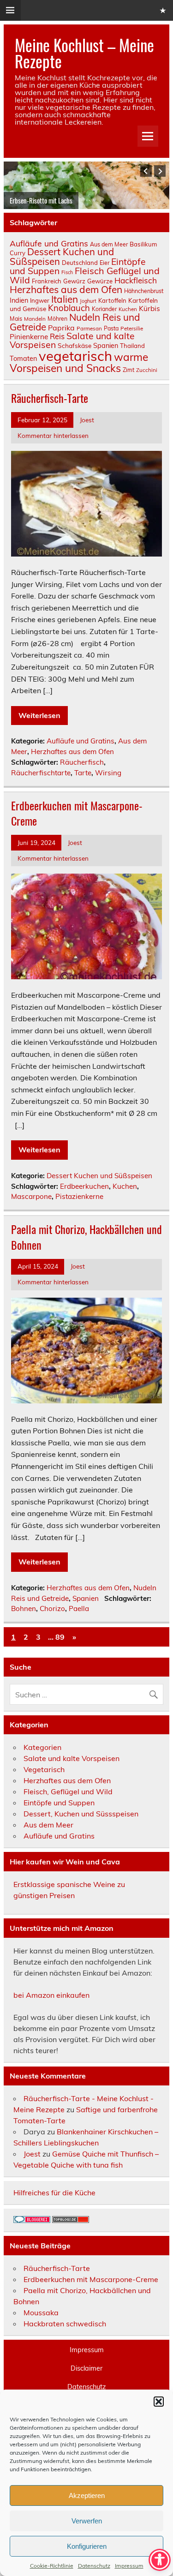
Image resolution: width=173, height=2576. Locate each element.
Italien (65, 299)
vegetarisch (75, 356)
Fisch (67, 272)
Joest (87, 420)
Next (160, 171)
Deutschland (80, 263)
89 (60, 1637)
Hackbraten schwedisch (65, 2324)
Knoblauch (69, 308)
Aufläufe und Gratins (49, 243)
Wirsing (108, 773)
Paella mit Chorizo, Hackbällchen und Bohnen (86, 1237)
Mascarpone (31, 1196)
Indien (19, 300)
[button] (159, 2402)
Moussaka (41, 2312)
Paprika (61, 328)
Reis (57, 336)
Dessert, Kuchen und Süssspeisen (81, 1814)
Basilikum (143, 244)
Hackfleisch (136, 280)
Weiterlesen (39, 715)
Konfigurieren (87, 2546)
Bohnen (24, 1609)
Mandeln (35, 319)
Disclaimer (86, 2368)
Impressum (129, 2566)
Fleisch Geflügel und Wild (85, 275)
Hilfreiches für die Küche (54, 2193)
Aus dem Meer (109, 244)
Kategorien (42, 1747)
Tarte (83, 773)
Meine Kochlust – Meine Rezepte (84, 53)
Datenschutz (94, 2566)
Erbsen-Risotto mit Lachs (41, 200)
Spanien (106, 345)
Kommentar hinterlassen (53, 435)
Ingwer (40, 300)
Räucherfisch (82, 762)
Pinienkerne (29, 337)
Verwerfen (87, 2521)
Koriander (104, 309)
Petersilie (132, 328)
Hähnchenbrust (144, 291)
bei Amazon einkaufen (51, 1995)
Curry (18, 253)
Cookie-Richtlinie (52, 2566)
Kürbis (149, 309)
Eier (104, 263)
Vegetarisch (44, 1769)
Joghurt (88, 301)
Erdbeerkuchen (84, 1186)
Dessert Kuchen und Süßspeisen (62, 256)
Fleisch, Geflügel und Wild (68, 1791)
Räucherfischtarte (41, 773)
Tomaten (23, 358)
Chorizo (52, 1609)
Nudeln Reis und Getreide (75, 322)
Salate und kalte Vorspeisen (72, 340)
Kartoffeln (112, 300)
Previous (146, 171)
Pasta (111, 328)
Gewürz (74, 281)
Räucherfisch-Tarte (50, 398)
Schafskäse (75, 345)
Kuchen (128, 309)
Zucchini (147, 370)
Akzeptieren (87, 2495)
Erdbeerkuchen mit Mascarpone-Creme (77, 813)
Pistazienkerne (79, 1196)
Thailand (132, 346)
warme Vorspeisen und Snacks (79, 362)
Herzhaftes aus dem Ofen (66, 289)
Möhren (57, 319)
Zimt (128, 370)
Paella (79, 1609)
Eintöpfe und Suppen (59, 1803)
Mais (16, 319)
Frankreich (47, 281)
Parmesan (89, 328)
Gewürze (100, 281)
